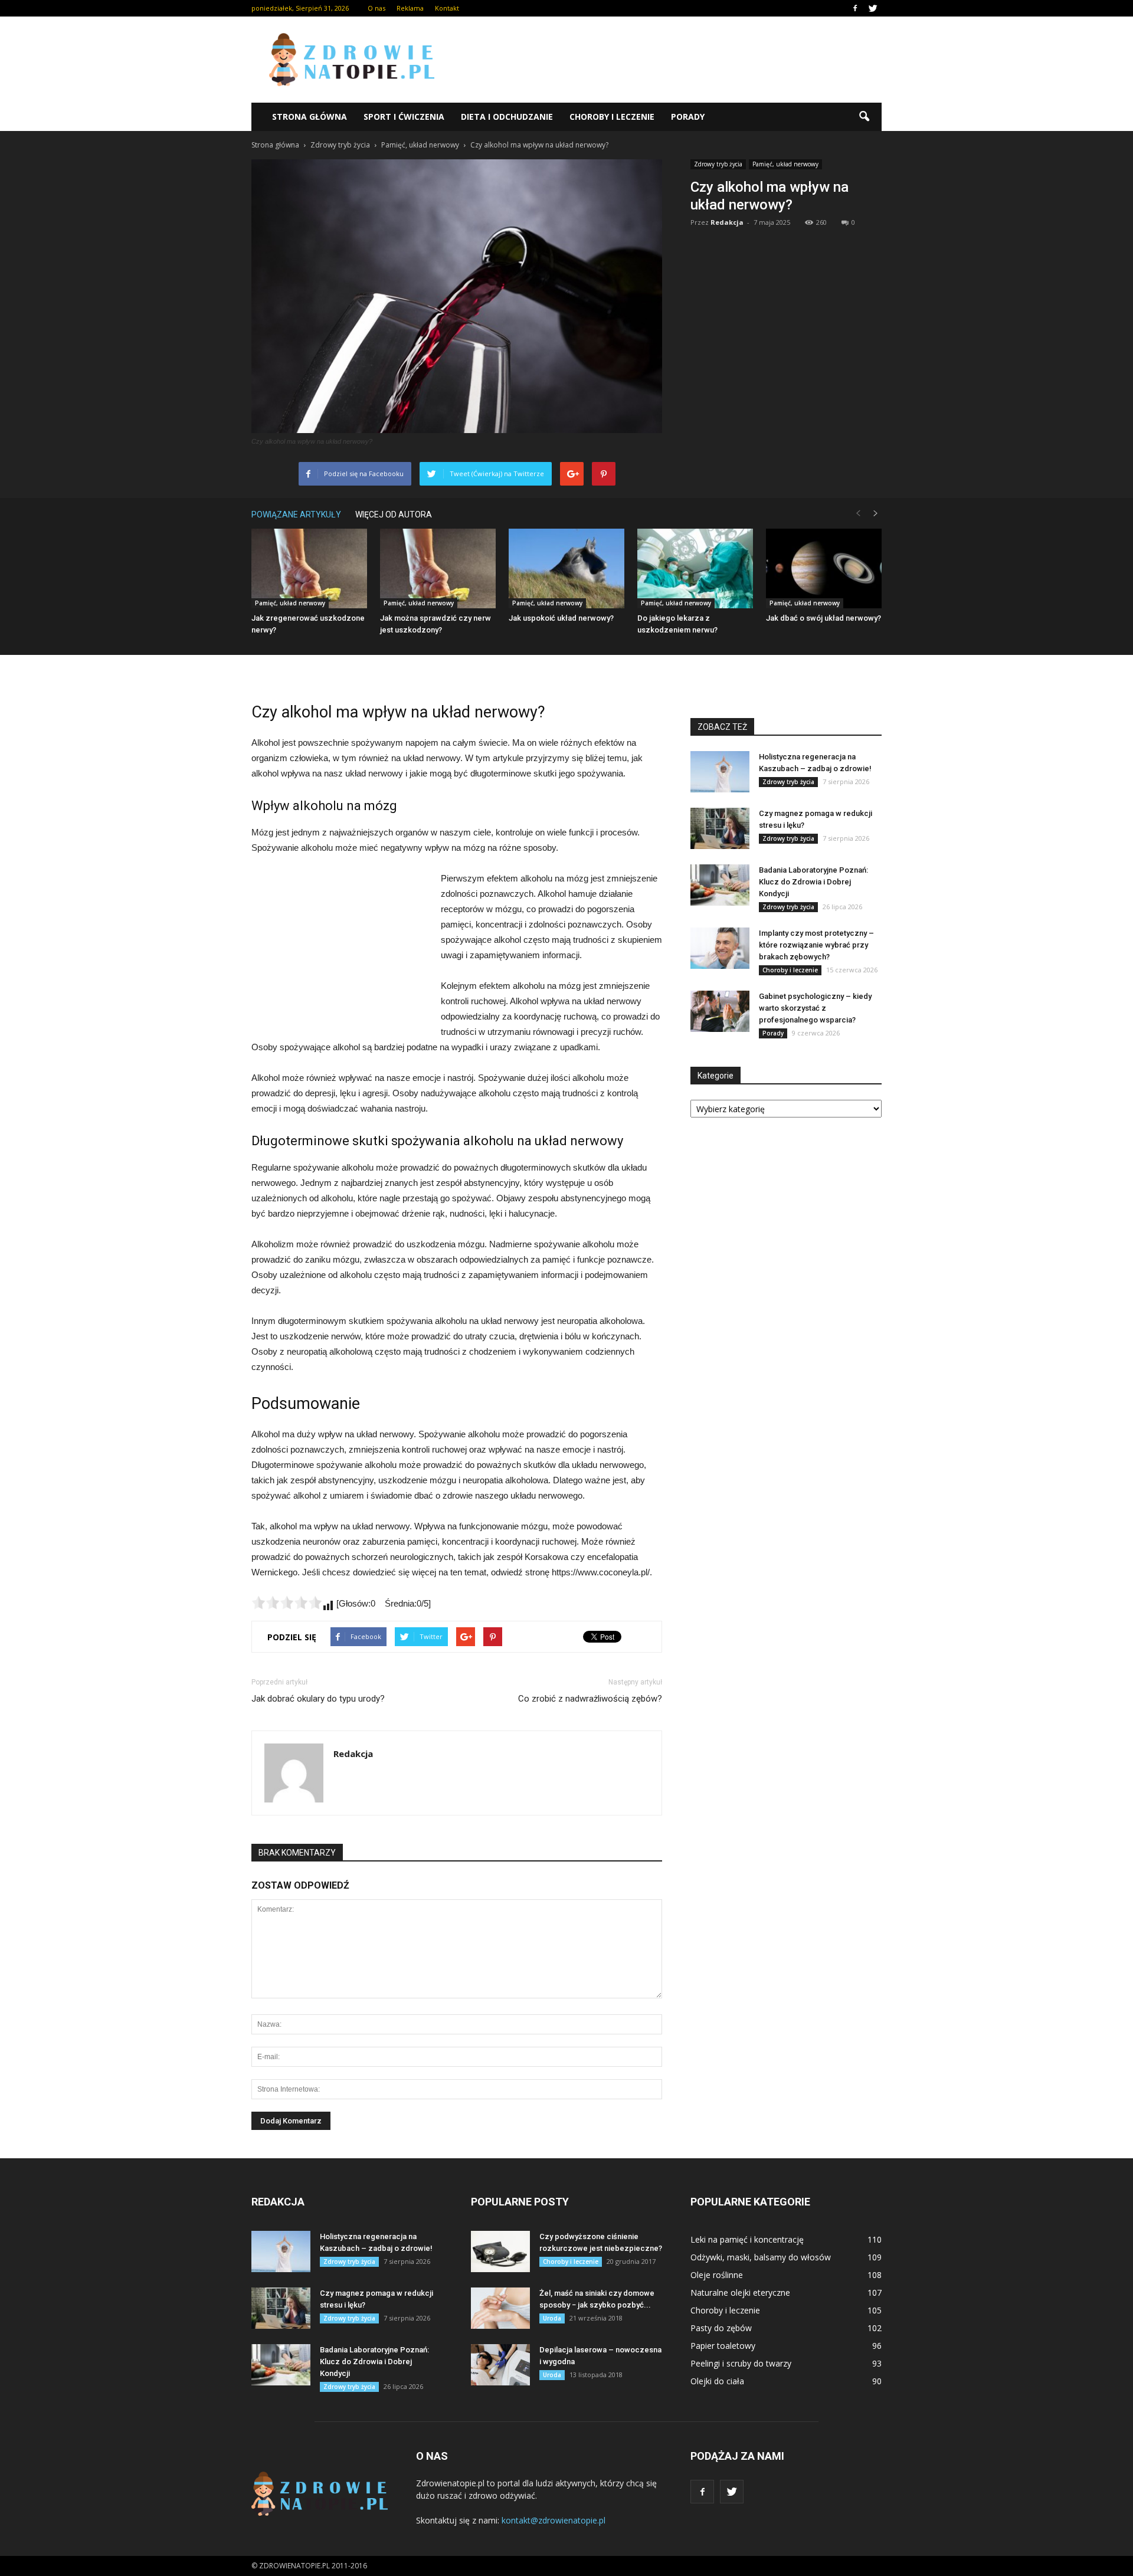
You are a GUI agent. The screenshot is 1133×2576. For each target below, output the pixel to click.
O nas (376, 8)
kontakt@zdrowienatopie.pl (554, 2520)
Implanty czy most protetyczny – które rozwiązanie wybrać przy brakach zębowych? (816, 945)
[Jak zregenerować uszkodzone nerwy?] (309, 568)
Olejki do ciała (717, 2381)
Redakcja (727, 222)
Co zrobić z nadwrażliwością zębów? (590, 1699)
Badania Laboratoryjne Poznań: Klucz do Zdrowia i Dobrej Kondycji (813, 882)
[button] (864, 117)
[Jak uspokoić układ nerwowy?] (566, 568)
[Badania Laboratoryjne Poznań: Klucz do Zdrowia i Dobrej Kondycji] (720, 885)
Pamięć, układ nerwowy (785, 164)
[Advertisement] (667, 60)
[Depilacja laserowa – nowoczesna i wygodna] (500, 2365)
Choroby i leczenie (612, 117)
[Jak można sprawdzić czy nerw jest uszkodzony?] (438, 568)
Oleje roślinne (717, 2275)
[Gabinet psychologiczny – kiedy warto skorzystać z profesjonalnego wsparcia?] (720, 1011)
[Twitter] (873, 8)
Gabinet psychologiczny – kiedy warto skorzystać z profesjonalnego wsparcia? (815, 1008)
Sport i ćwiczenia (404, 117)
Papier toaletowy (723, 2346)
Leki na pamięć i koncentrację (747, 2239)
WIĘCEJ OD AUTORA (394, 514)
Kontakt (447, 8)
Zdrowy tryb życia (718, 164)
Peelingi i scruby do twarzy (741, 2363)
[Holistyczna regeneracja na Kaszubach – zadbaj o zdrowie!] (720, 772)
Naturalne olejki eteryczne (740, 2292)
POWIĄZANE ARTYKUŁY (296, 514)
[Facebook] (855, 8)
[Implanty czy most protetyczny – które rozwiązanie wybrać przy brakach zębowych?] (720, 948)
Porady (688, 117)
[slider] (287, 1602)
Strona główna (310, 117)
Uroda (552, 2318)
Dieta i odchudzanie (507, 117)
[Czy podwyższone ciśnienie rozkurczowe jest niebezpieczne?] (500, 2251)
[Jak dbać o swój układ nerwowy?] (824, 568)
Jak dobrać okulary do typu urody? (318, 1699)
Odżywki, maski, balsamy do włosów (761, 2257)
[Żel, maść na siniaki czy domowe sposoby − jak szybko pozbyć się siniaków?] (500, 2308)
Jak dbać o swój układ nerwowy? (823, 618)
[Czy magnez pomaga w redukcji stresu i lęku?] (720, 828)
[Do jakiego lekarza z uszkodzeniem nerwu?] (695, 568)
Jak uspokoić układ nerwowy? (561, 618)
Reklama (410, 8)
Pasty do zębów (721, 2328)
